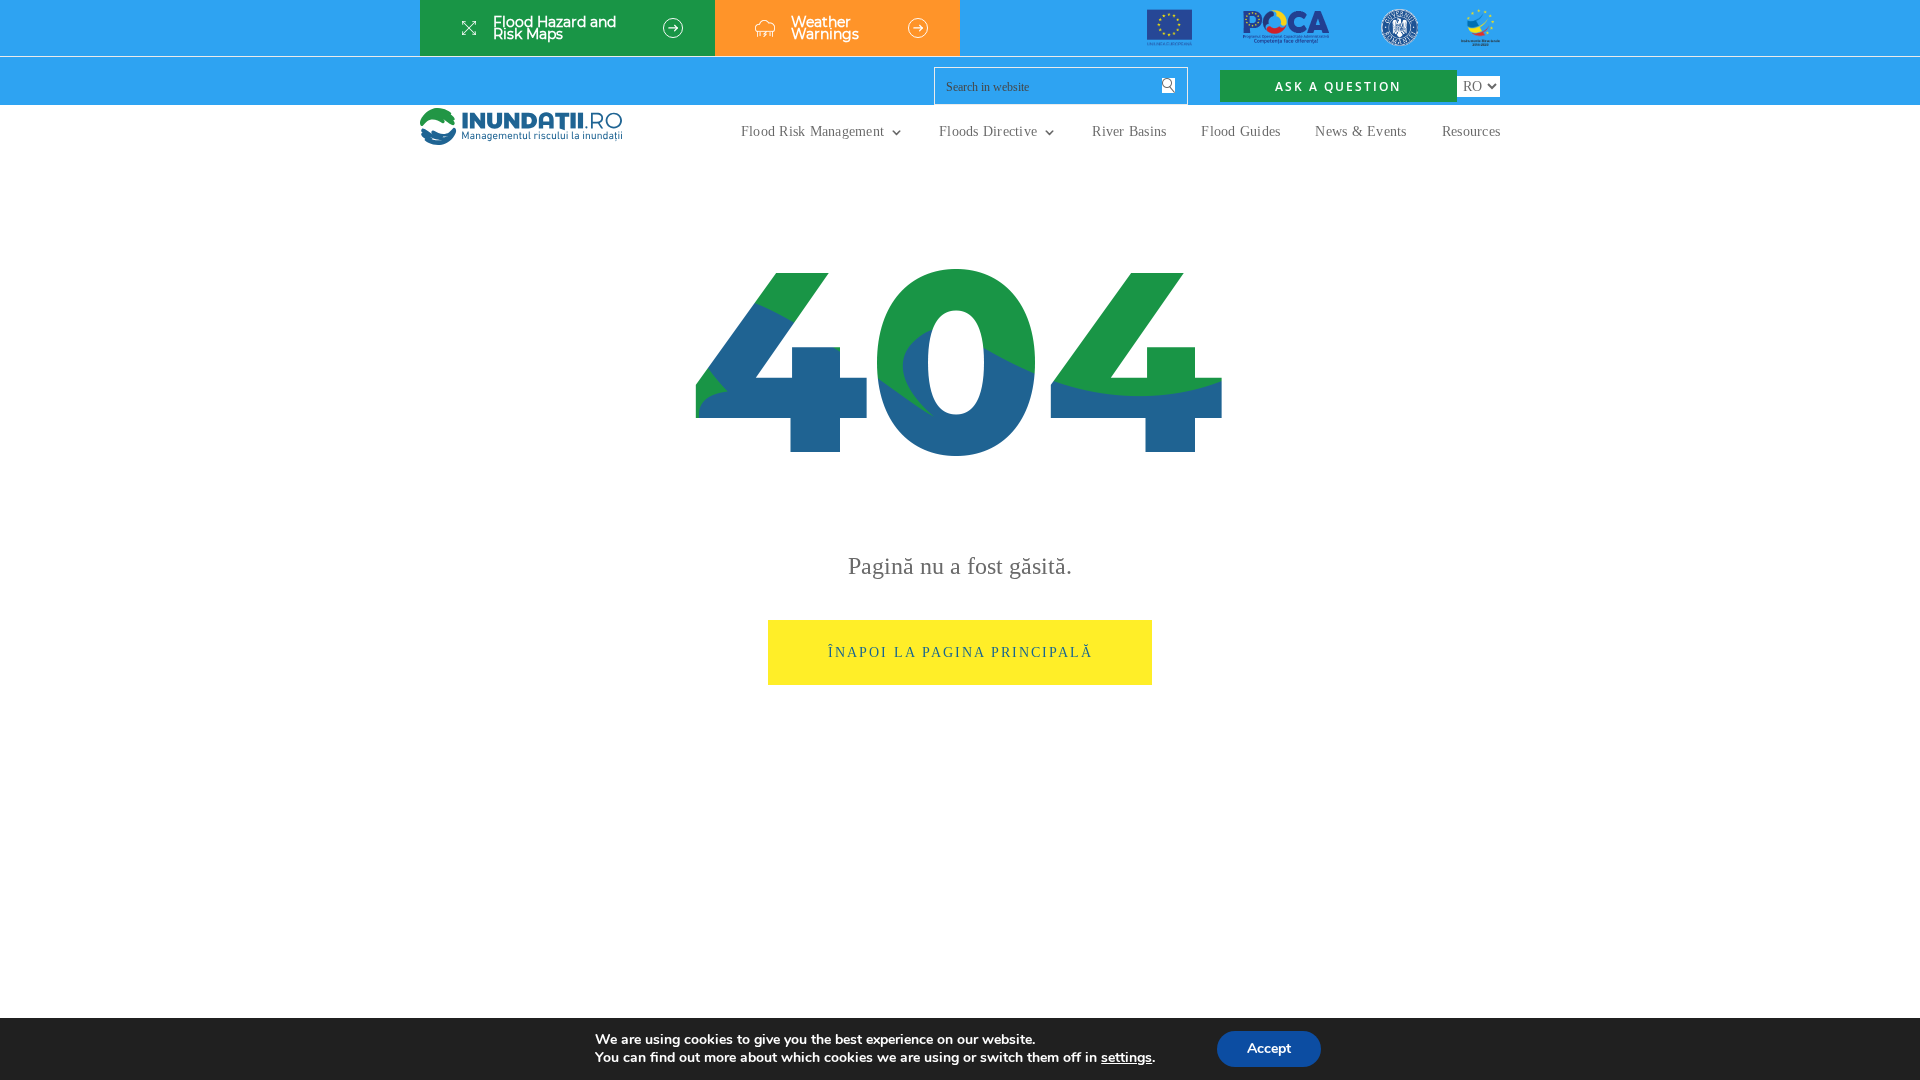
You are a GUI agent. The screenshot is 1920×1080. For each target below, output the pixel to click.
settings (1126, 1058)
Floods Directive (988, 132)
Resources (1471, 132)
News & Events (1360, 132)
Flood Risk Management (812, 132)
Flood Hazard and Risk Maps (554, 28)
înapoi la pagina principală (960, 652)
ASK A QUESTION (1338, 86)
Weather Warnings (825, 28)
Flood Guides (1240, 132)
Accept (1269, 1048)
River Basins (1129, 132)
